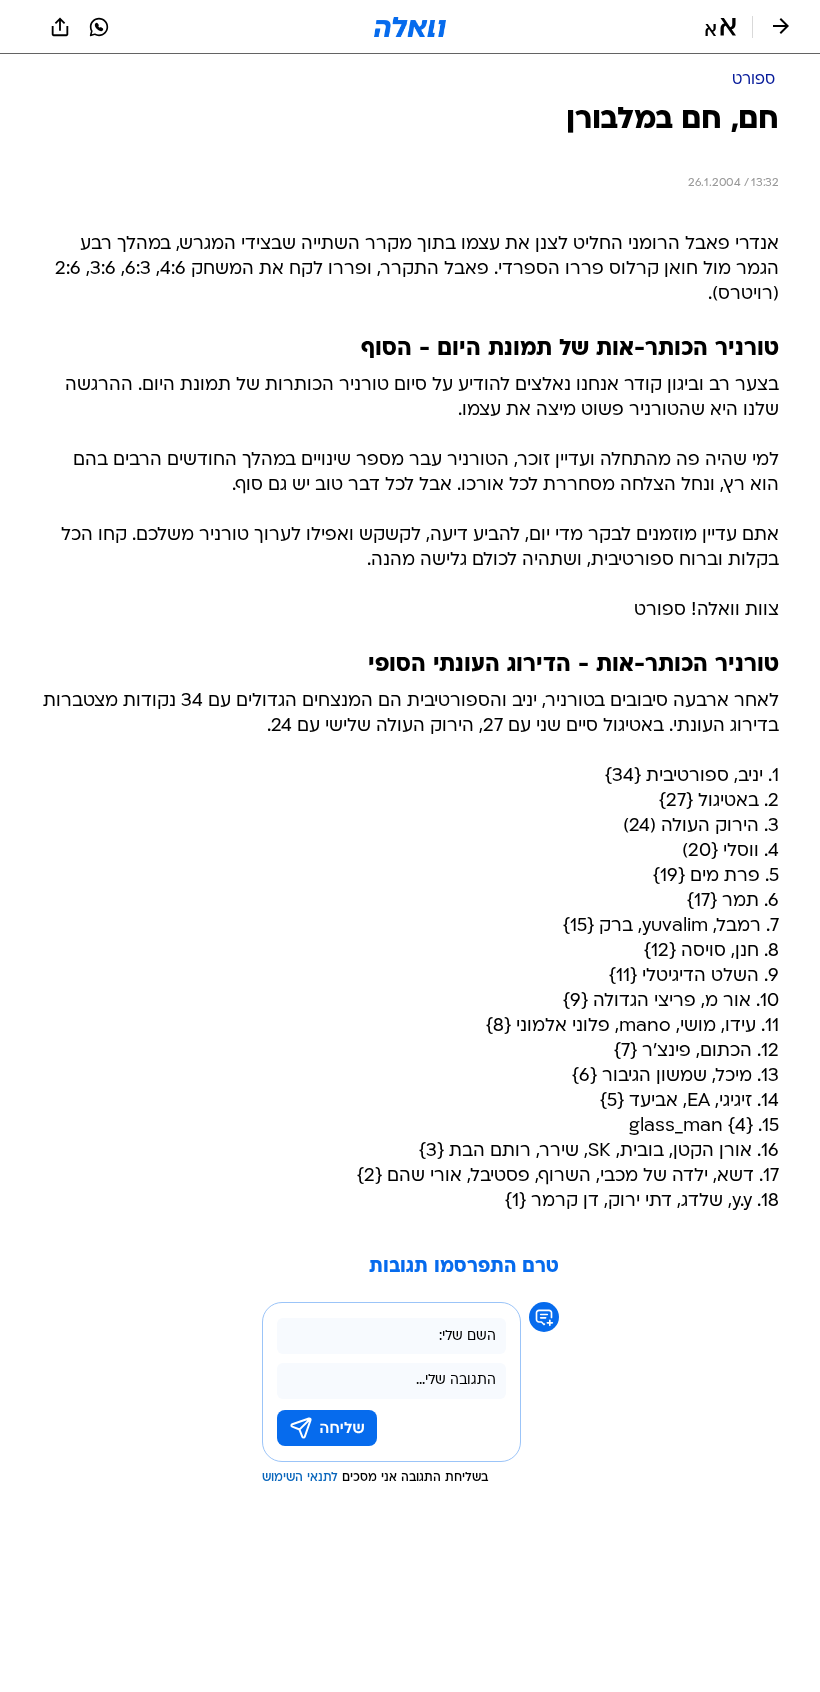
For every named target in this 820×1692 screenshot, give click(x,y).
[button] (720, 27)
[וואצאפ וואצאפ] (99, 27)
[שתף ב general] (60, 27)
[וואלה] (410, 27)
